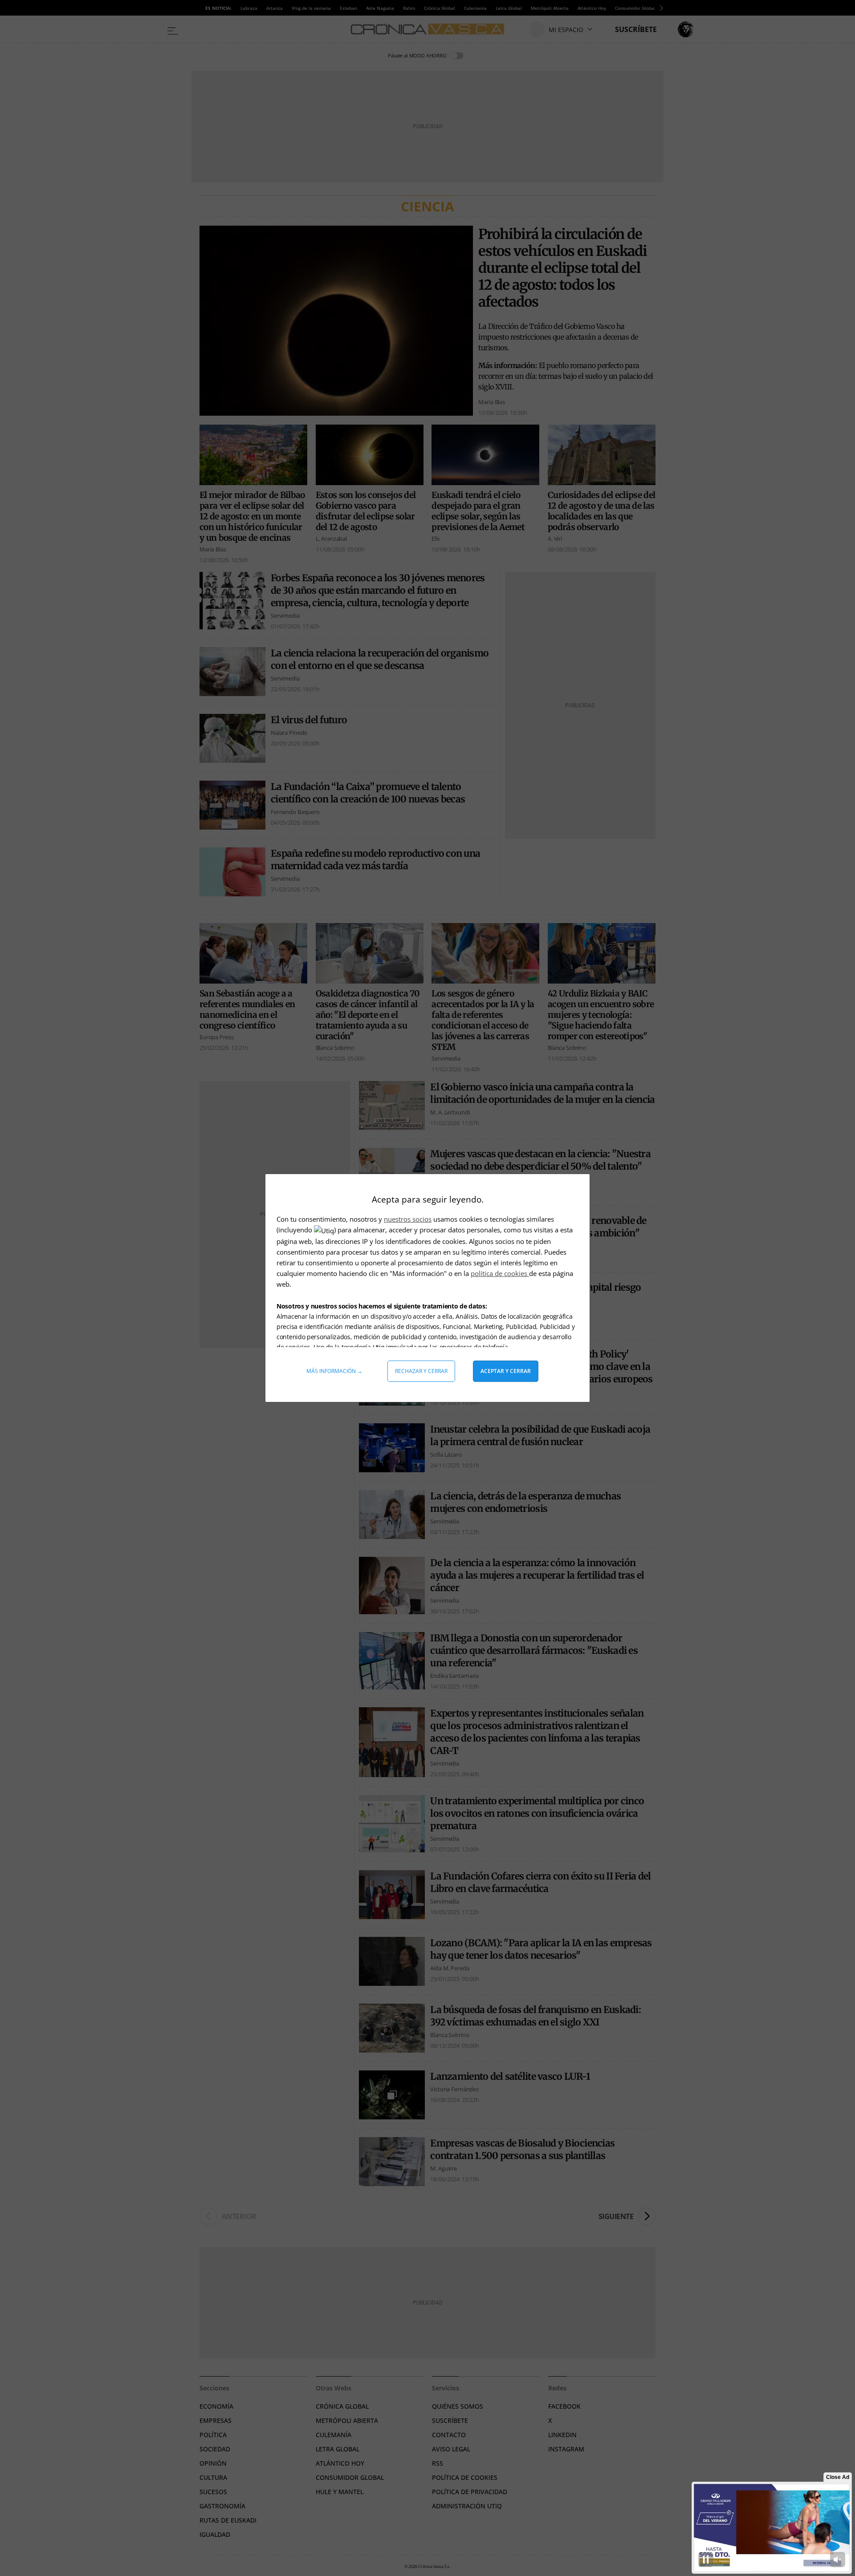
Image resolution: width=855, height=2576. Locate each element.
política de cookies (500, 1273)
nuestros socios (408, 1219)
